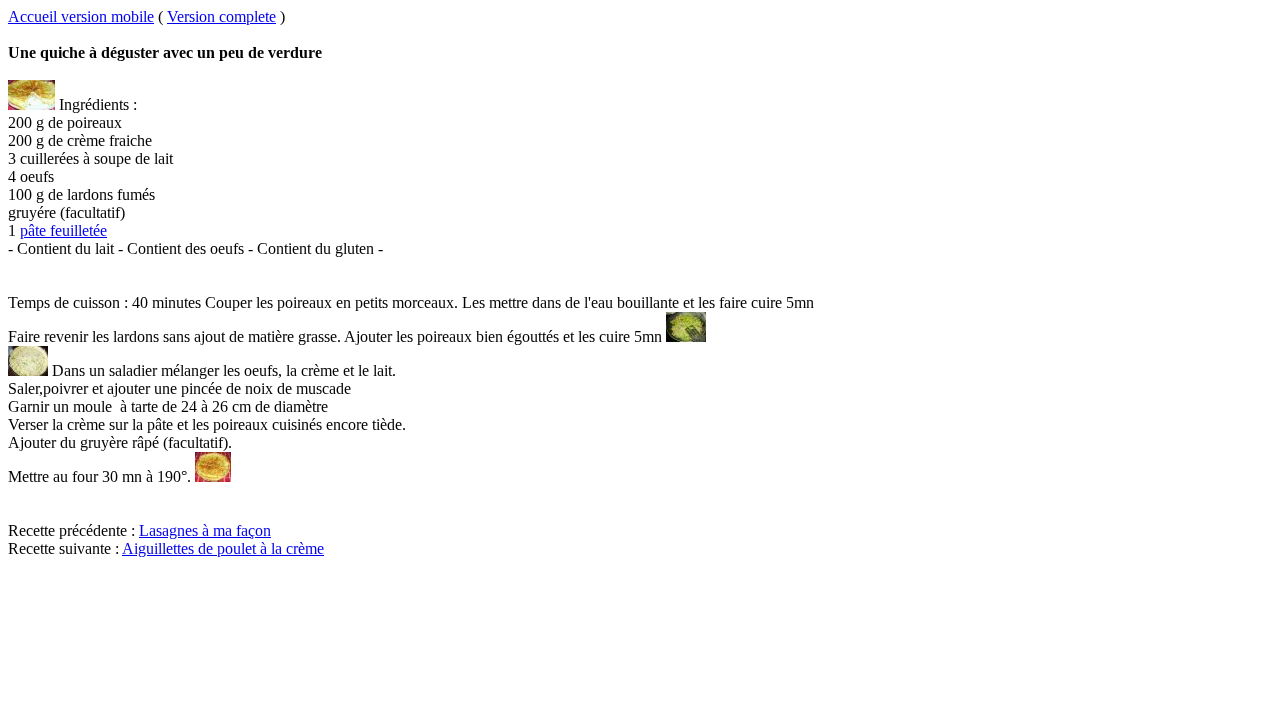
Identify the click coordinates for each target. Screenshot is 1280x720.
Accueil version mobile (81, 16)
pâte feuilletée (63, 230)
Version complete (221, 16)
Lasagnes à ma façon (205, 530)
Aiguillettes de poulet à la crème (223, 548)
